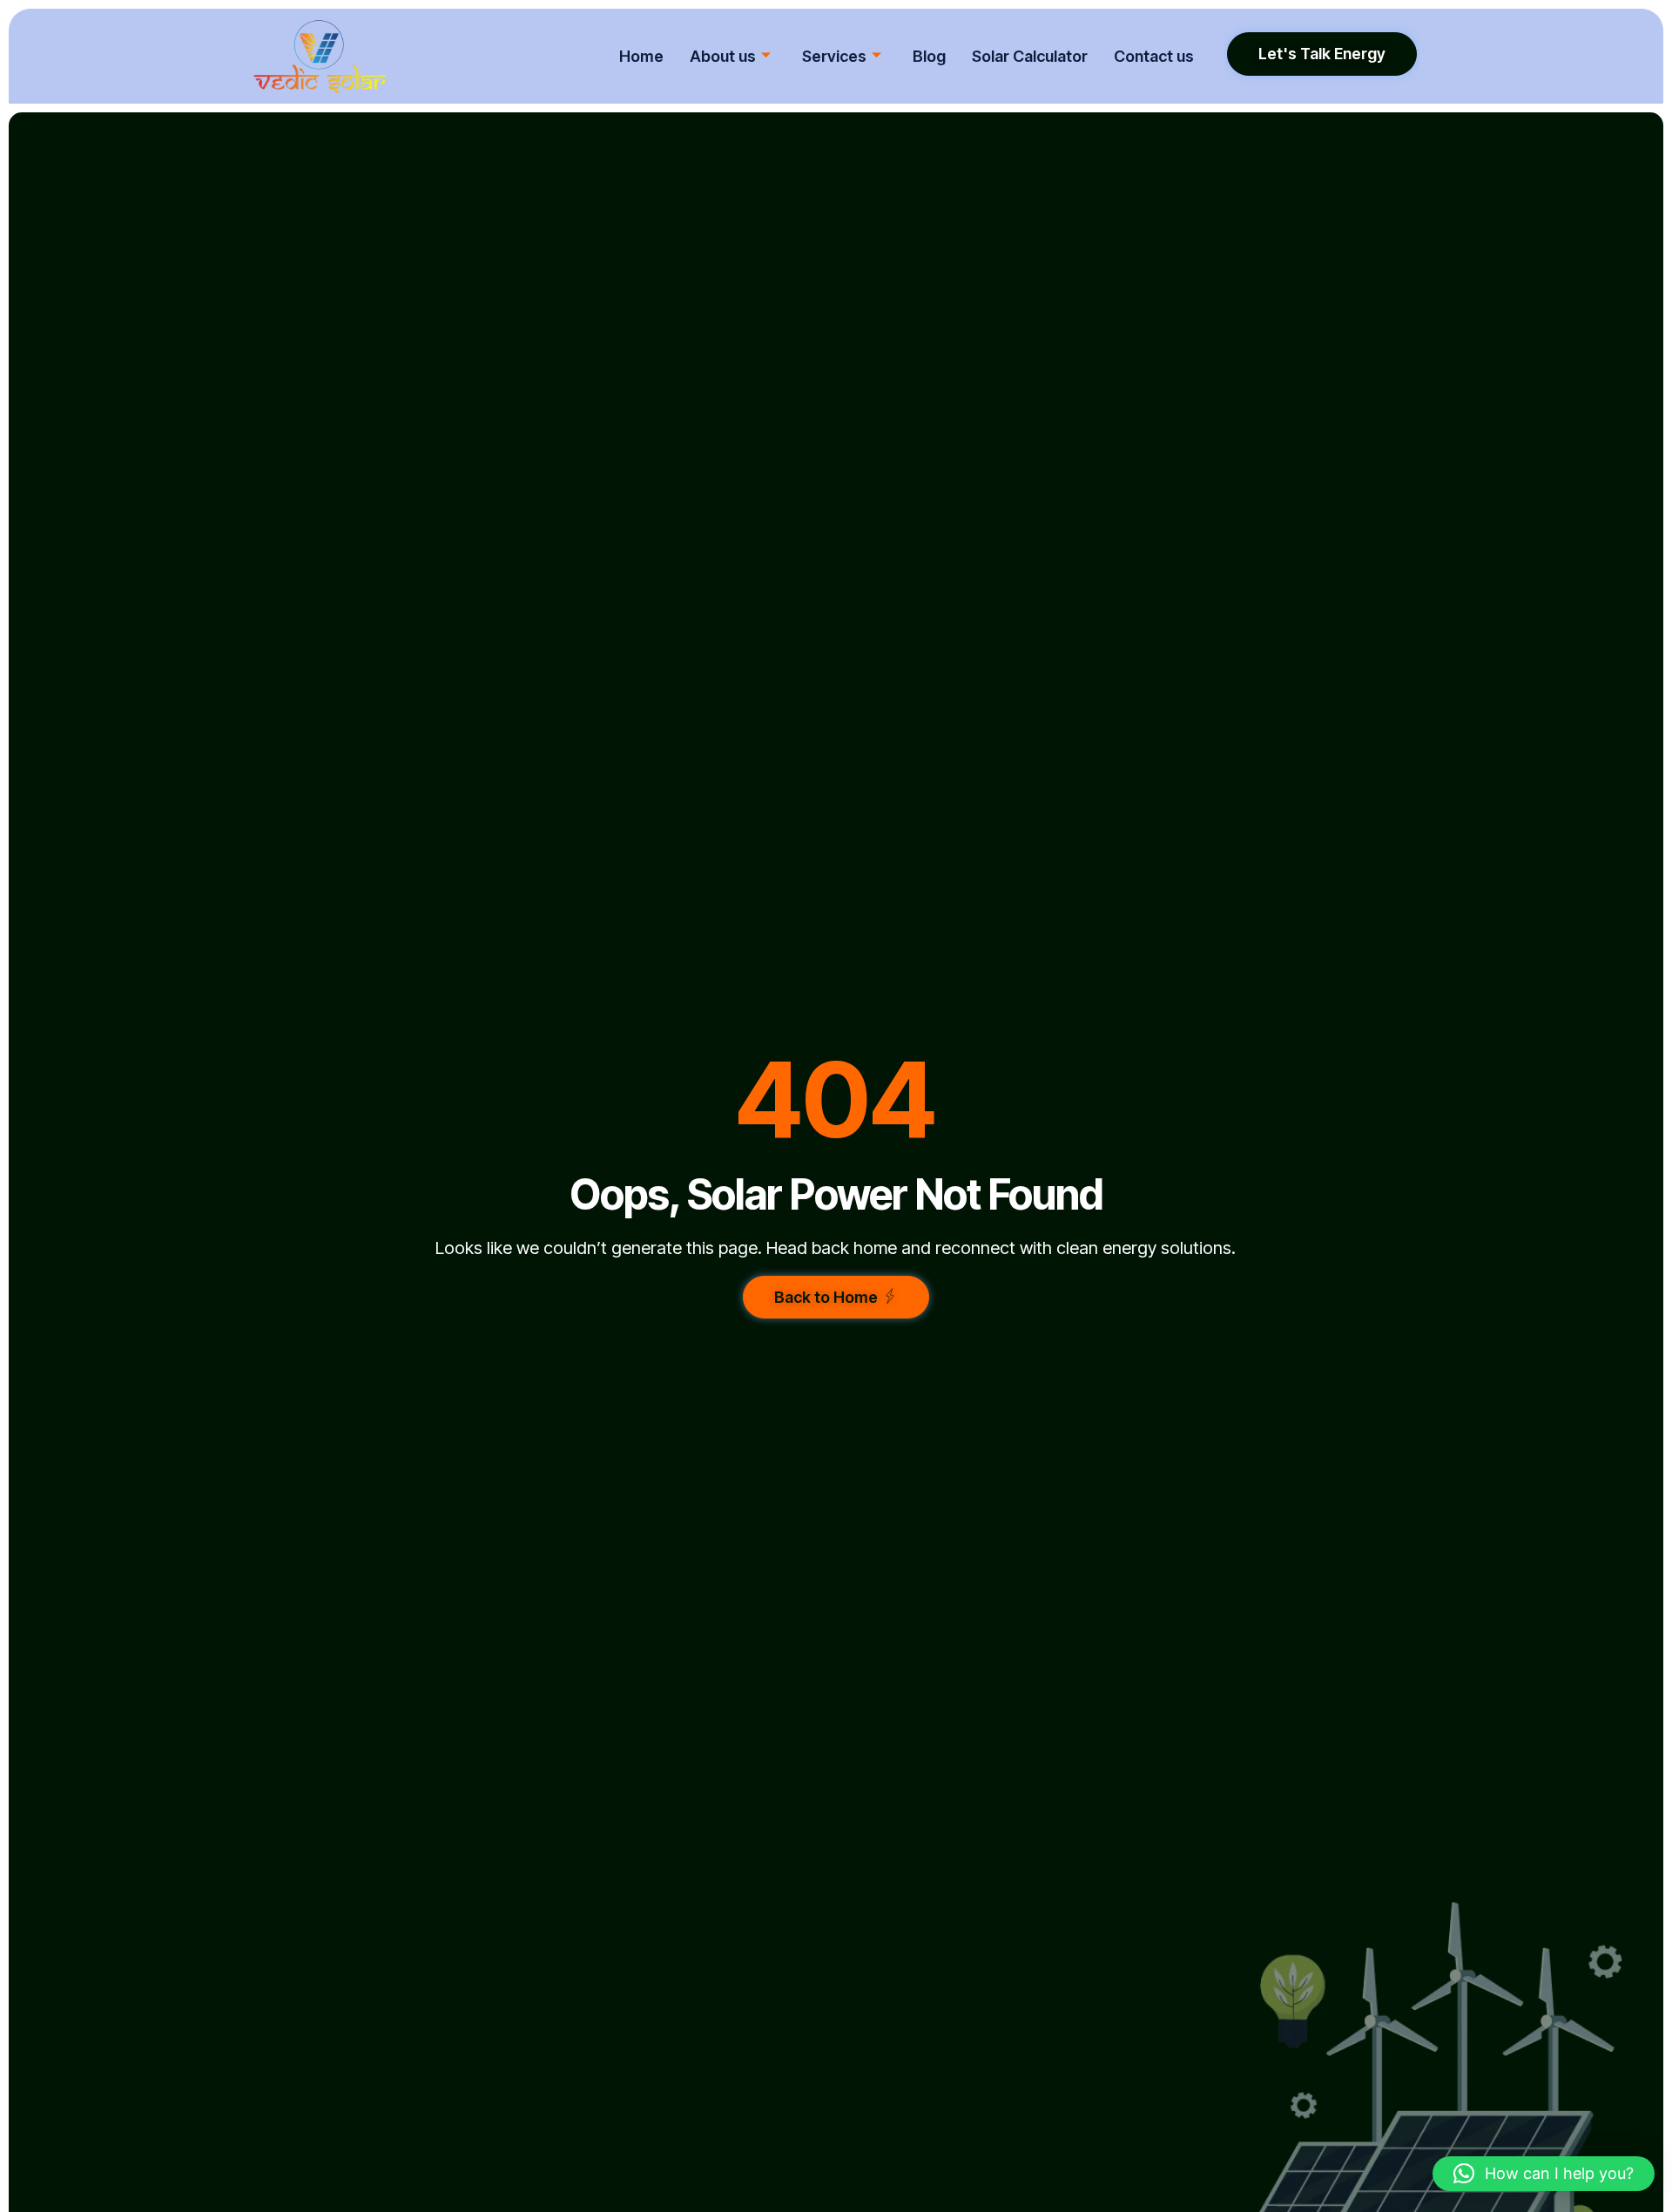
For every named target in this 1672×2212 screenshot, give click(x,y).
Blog (929, 56)
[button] (1544, 2174)
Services (834, 56)
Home (641, 56)
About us (723, 56)
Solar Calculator (1030, 56)
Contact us (1154, 56)
